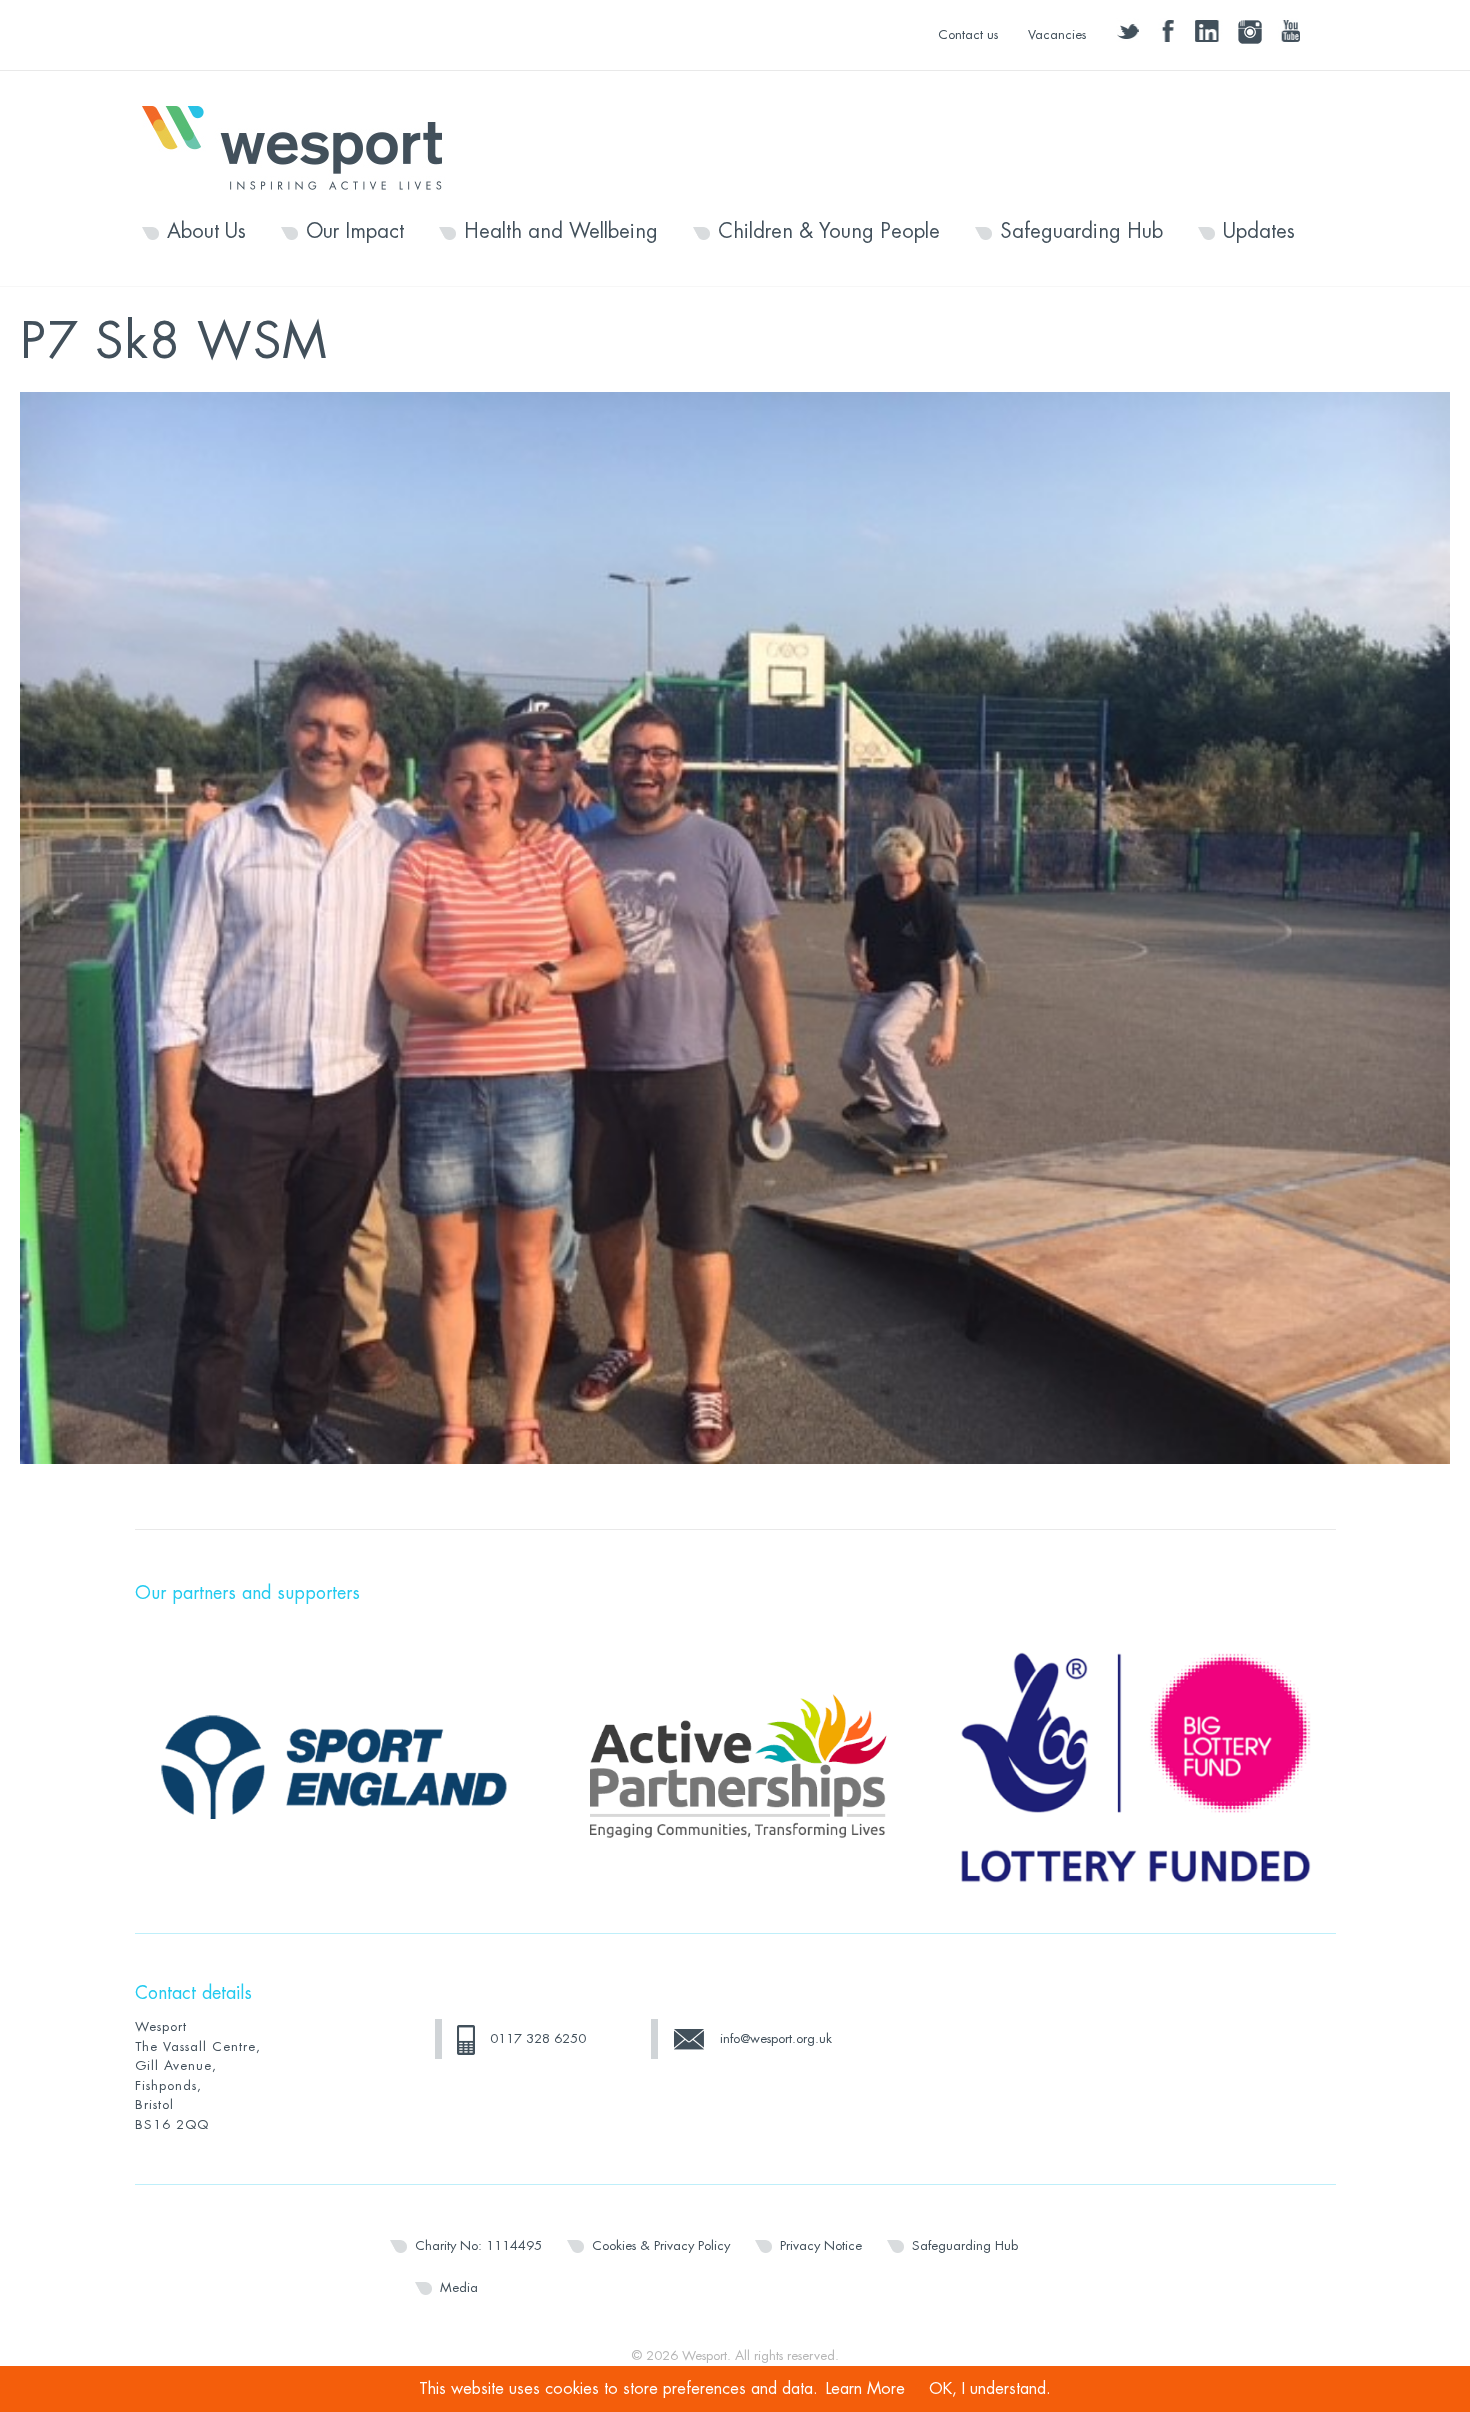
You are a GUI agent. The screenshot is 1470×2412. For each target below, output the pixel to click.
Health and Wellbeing (561, 232)
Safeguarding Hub (1081, 232)
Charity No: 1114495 (478, 2245)
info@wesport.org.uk (776, 2038)
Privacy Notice (821, 2245)
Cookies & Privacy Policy (661, 2245)
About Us (206, 232)
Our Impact (355, 232)
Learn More (865, 2389)
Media (459, 2287)
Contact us (968, 34)
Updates (1259, 232)
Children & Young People (829, 232)
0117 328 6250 (538, 2038)
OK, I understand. (990, 2389)
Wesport (302, 146)
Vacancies (1057, 34)
